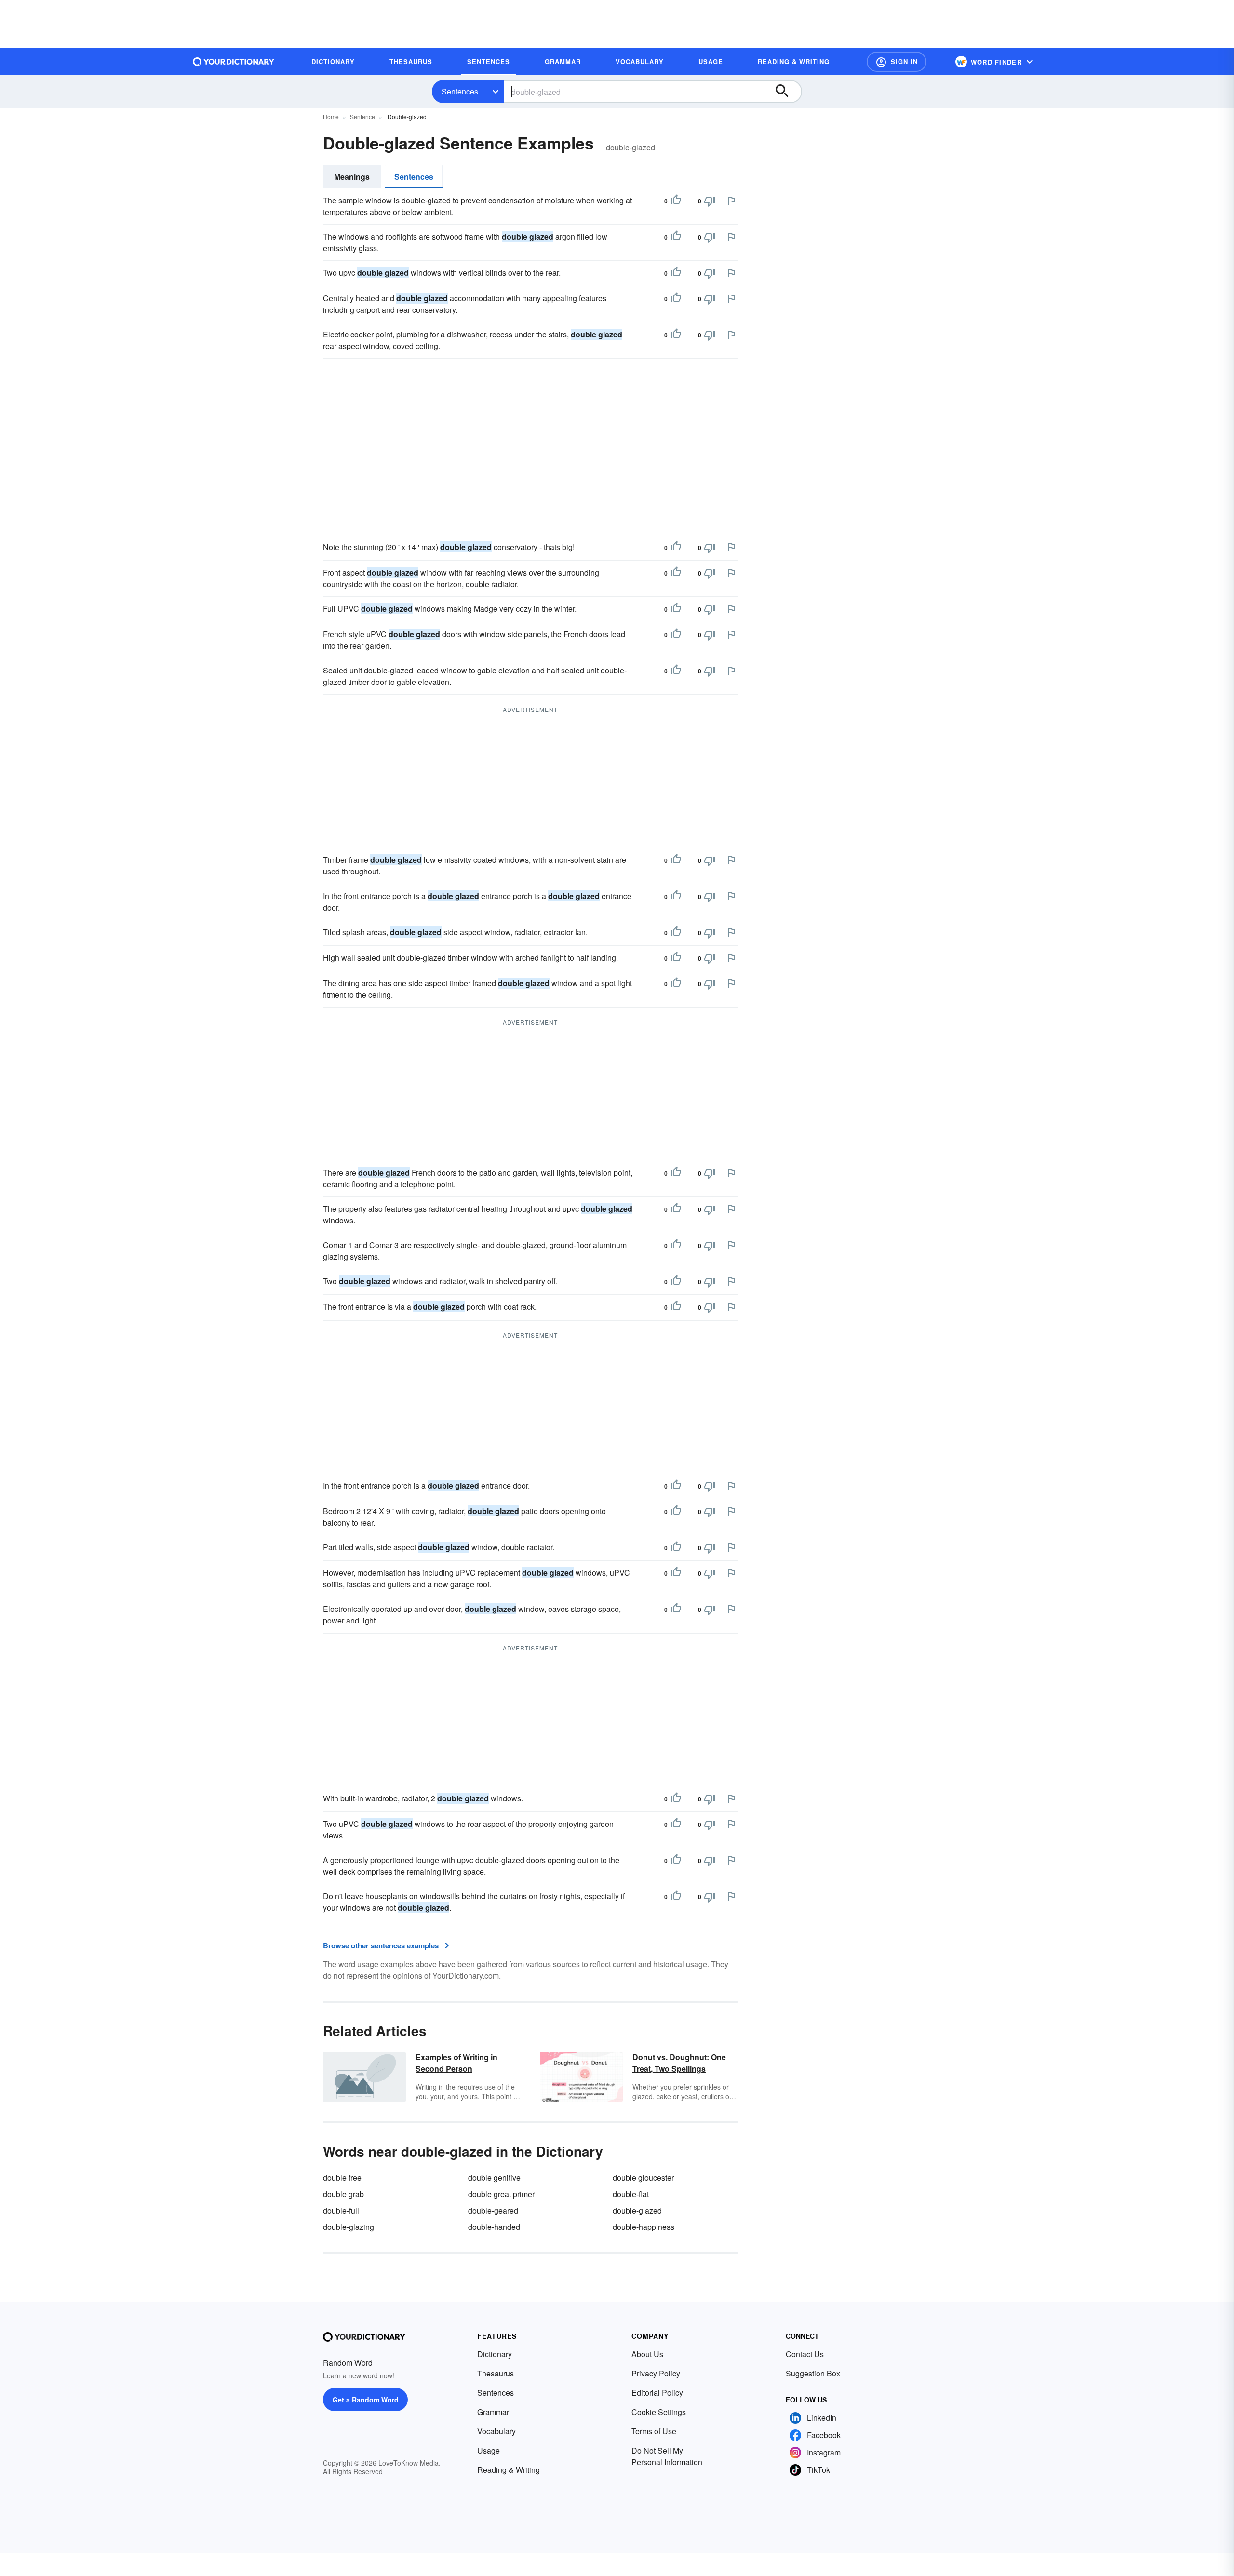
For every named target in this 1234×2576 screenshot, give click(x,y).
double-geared (493, 2210)
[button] (897, 62)
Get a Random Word (366, 2400)
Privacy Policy (656, 2373)
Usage (489, 2450)
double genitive (494, 2178)
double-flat (631, 2194)
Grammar (493, 2412)
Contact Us (805, 2354)
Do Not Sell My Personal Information (667, 2456)
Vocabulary (496, 2431)
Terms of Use (654, 2431)
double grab (343, 2194)
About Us (647, 2354)
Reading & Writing (509, 2470)
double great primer (501, 2194)
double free (342, 2178)
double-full (341, 2210)
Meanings (352, 177)
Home (331, 116)
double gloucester (643, 2178)
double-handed (494, 2227)
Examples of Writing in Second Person (456, 2063)
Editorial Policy (657, 2393)
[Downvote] (710, 201)
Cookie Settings (659, 2412)
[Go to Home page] (234, 62)
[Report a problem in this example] (731, 201)
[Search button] (787, 92)
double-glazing (349, 2227)
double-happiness (644, 2227)
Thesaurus (496, 2373)
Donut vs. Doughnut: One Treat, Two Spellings (679, 2063)
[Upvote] (676, 201)
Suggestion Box (813, 2373)
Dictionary (495, 2354)
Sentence (362, 116)
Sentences (460, 91)
